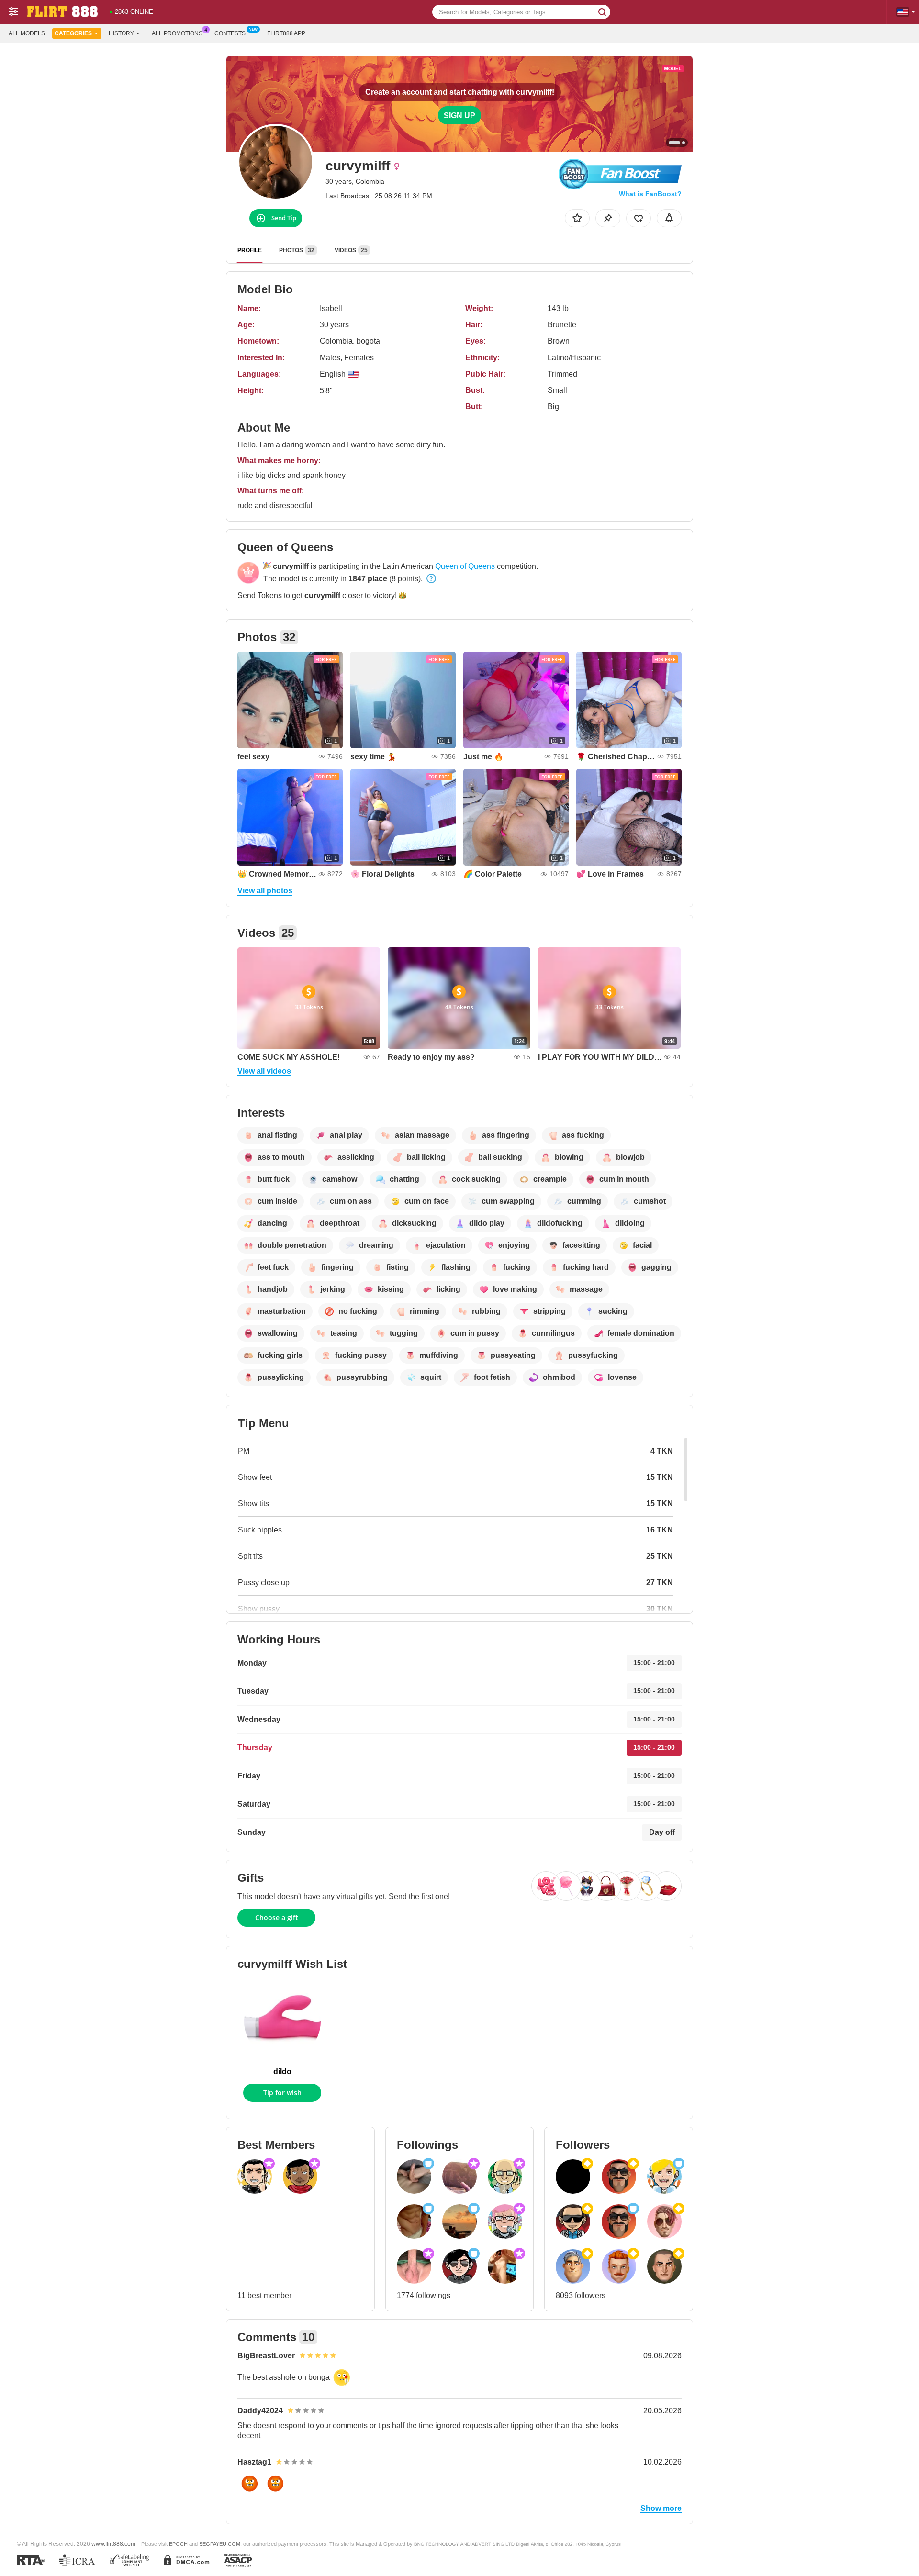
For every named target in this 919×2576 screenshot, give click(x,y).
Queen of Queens (465, 566)
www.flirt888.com (113, 2544)
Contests (230, 33)
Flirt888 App (286, 33)
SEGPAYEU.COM (220, 2544)
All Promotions (177, 33)
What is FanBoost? (650, 194)
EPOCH (178, 2544)
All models (27, 33)
